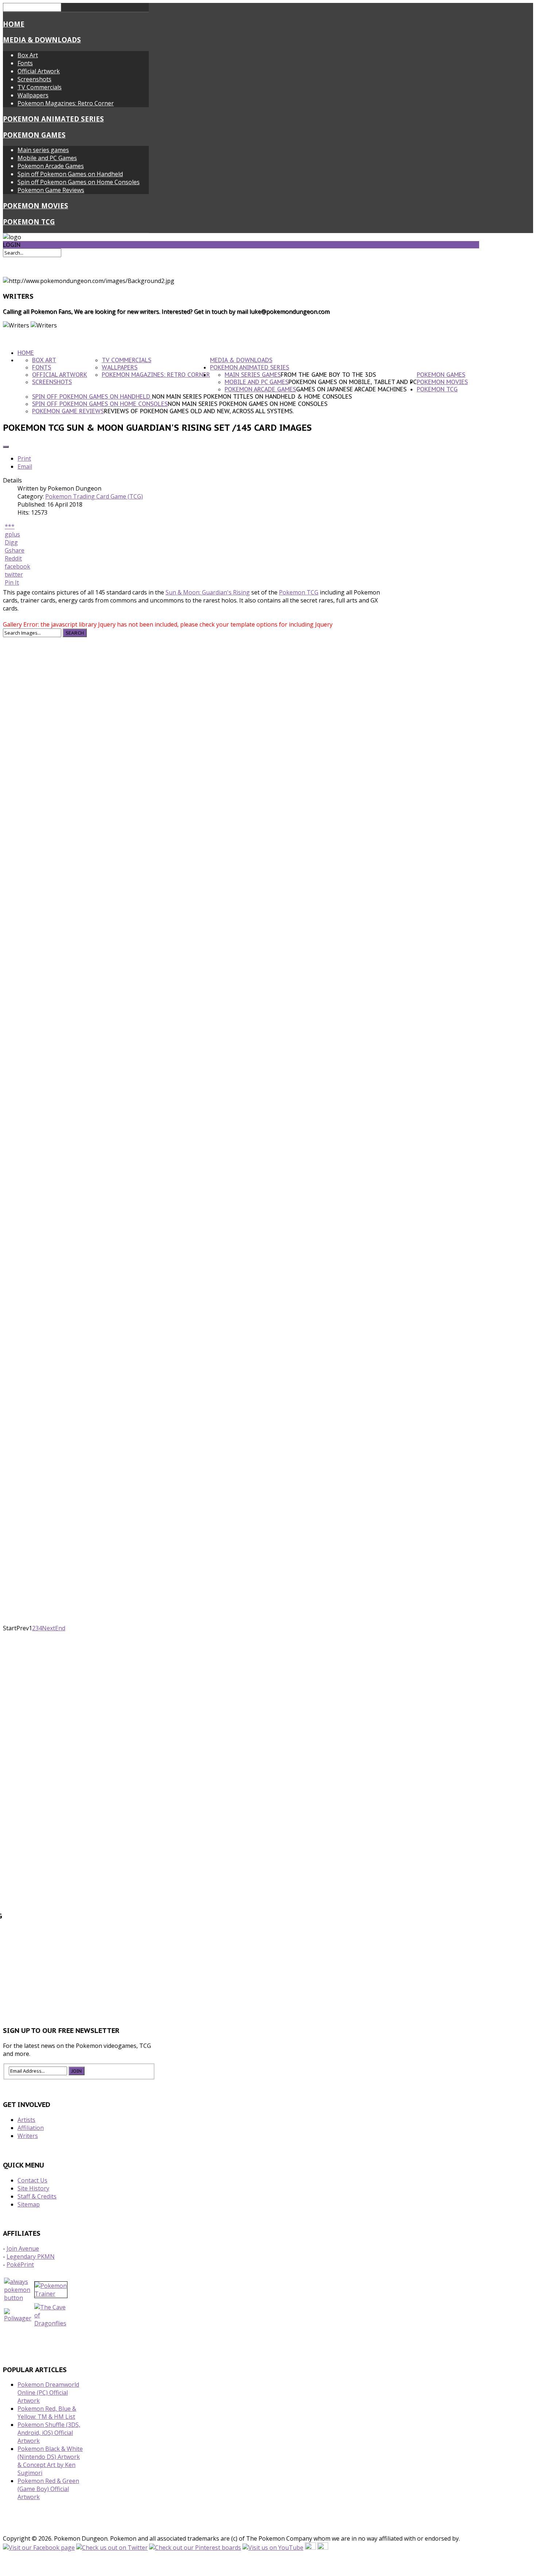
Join (77, 2071)
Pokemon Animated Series (53, 119)
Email (25, 466)
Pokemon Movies (36, 206)
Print (24, 458)
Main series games (43, 150)
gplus (12, 534)
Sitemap (29, 2204)
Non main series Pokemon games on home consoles (248, 404)
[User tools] (6, 447)
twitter (14, 574)
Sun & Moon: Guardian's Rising (208, 592)
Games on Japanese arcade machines (351, 389)
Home (14, 24)
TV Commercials (40, 87)
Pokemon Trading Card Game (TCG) (94, 496)
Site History (33, 2188)
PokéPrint (20, 2265)
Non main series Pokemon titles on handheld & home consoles (252, 396)
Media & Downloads (42, 40)
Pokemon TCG (29, 222)
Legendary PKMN (31, 2257)
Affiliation (31, 2128)
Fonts (25, 63)
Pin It (12, 582)
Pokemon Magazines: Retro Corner (66, 103)
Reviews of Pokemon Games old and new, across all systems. (199, 411)
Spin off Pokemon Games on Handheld (70, 174)
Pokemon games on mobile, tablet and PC (353, 382)
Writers (28, 2136)
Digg (11, 542)
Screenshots (34, 79)
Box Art (28, 55)
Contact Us (32, 2180)
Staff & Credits (37, 2196)
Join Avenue (23, 2248)
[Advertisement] (241, 1987)
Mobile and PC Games (47, 158)
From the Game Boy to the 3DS (328, 375)
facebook (18, 566)
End (60, 1628)
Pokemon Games (34, 135)
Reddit (13, 558)
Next (48, 1628)
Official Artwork (39, 71)
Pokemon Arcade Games (51, 166)
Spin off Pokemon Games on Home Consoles (79, 182)
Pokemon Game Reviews (51, 190)
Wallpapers (33, 95)
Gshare (15, 550)
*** (10, 526)
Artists (26, 2120)
